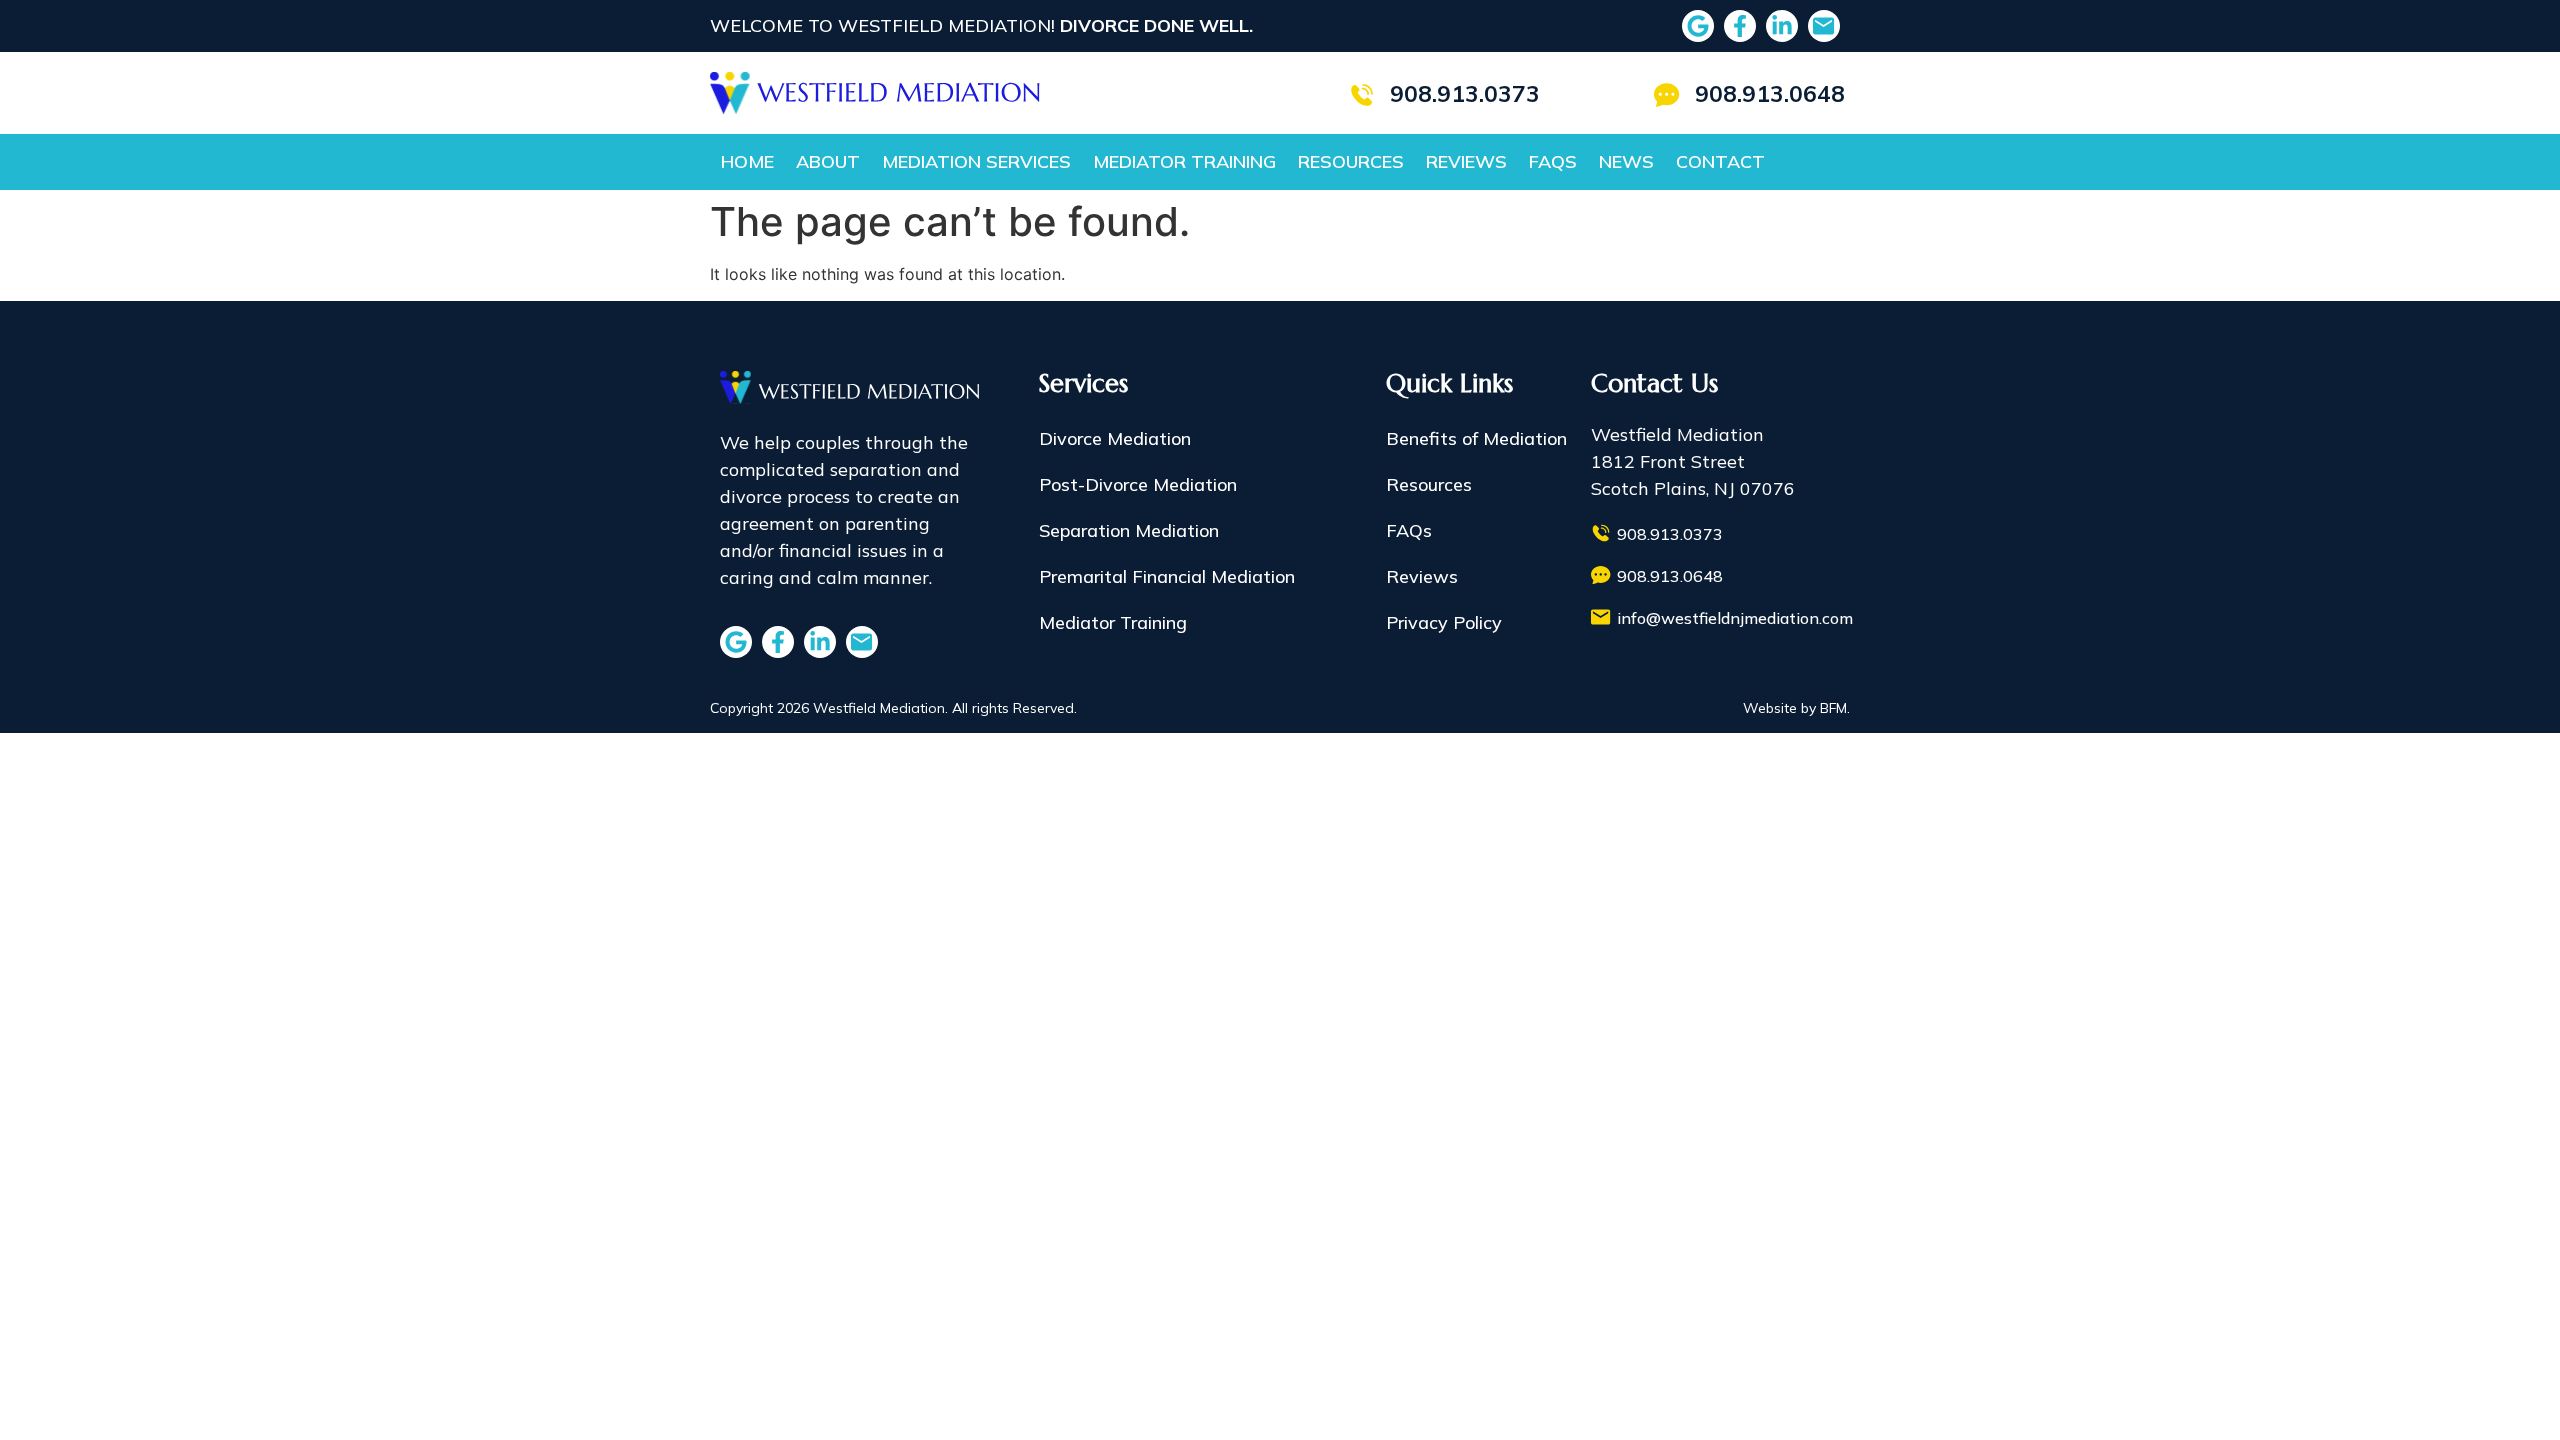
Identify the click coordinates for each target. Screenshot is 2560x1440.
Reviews (1466, 161)
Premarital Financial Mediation (1167, 576)
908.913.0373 (1465, 93)
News (1626, 161)
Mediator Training (1184, 161)
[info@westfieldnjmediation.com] (1601, 617)
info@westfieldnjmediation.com (1735, 618)
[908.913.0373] (1362, 95)
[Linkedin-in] (1782, 26)
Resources (1351, 161)
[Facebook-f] (1740, 26)
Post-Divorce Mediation (1138, 484)
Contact (1720, 161)
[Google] (1698, 26)
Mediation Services (976, 161)
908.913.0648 (1770, 93)
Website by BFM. (1796, 708)
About (828, 161)
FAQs (1553, 161)
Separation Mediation (1129, 530)
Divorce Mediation (1115, 438)
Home (747, 161)
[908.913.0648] (1667, 95)
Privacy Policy (1444, 622)
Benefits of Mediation (1476, 438)
